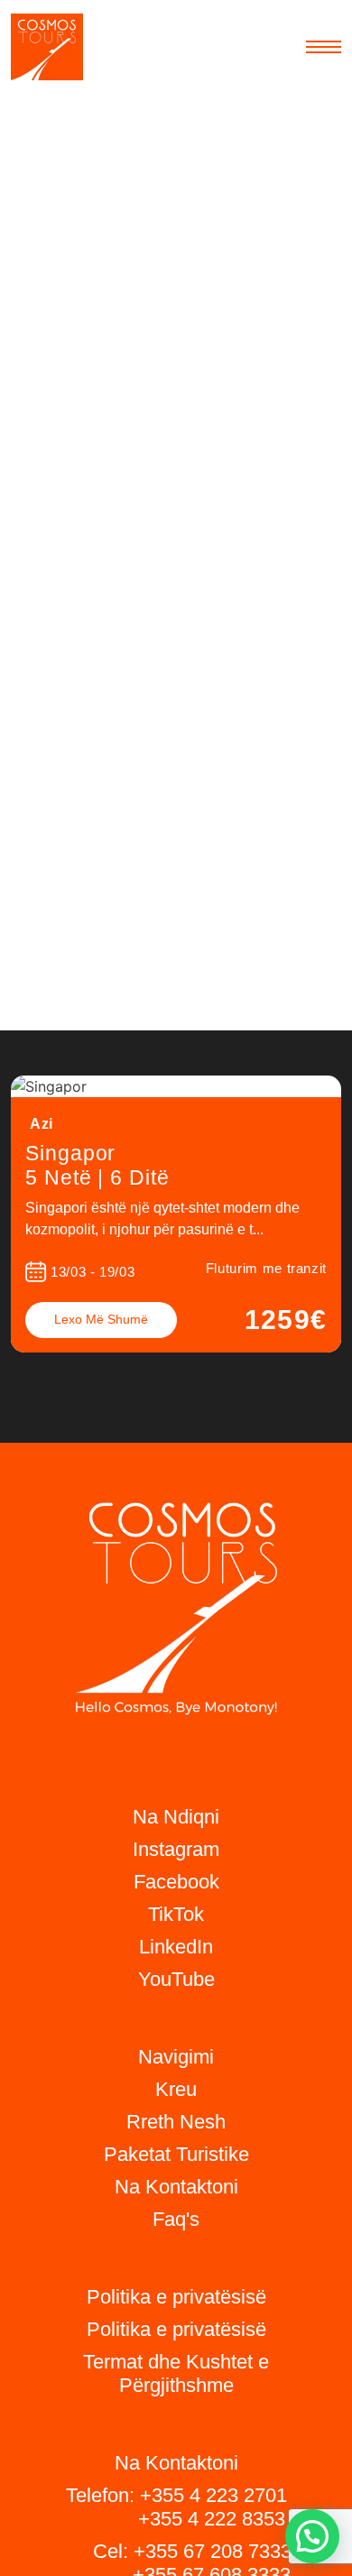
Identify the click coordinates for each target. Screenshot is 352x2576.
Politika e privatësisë (176, 2329)
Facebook (176, 1882)
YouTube (176, 1979)
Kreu (176, 2089)
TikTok (176, 1914)
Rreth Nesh (176, 2122)
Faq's (176, 2219)
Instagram (176, 1849)
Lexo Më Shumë (101, 1319)
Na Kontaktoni (176, 2187)
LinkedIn (176, 1947)
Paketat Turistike (176, 2154)
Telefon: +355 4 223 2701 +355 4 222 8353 (176, 2507)
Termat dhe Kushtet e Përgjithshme (176, 2373)
